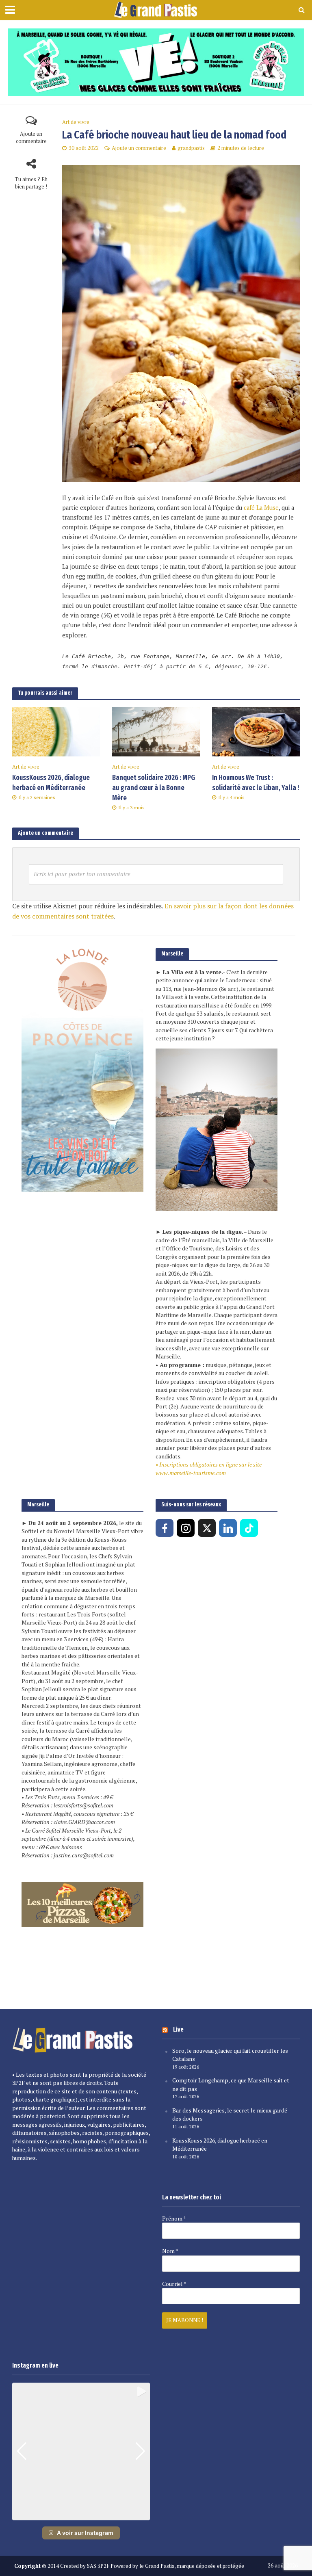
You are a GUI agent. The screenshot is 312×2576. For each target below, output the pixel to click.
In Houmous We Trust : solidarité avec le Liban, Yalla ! (256, 783)
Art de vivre (76, 122)
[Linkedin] (228, 1528)
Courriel (174, 2284)
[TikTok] (249, 1528)
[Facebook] (165, 1528)
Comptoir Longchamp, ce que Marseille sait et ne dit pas (231, 2084)
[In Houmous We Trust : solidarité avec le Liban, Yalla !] (256, 731)
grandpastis (191, 148)
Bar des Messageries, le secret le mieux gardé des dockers (230, 2115)
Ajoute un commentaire (31, 138)
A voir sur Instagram (85, 2533)
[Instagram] (186, 1528)
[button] (81, 2515)
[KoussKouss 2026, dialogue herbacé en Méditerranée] (56, 731)
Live (178, 2029)
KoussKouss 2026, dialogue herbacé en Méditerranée (51, 783)
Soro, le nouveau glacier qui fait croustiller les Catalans (230, 2055)
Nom (170, 2251)
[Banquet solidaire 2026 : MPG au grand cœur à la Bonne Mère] (156, 731)
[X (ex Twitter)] (207, 1528)
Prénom (174, 2219)
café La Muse (260, 508)
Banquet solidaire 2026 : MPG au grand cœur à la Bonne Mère (154, 788)
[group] (81, 2451)
